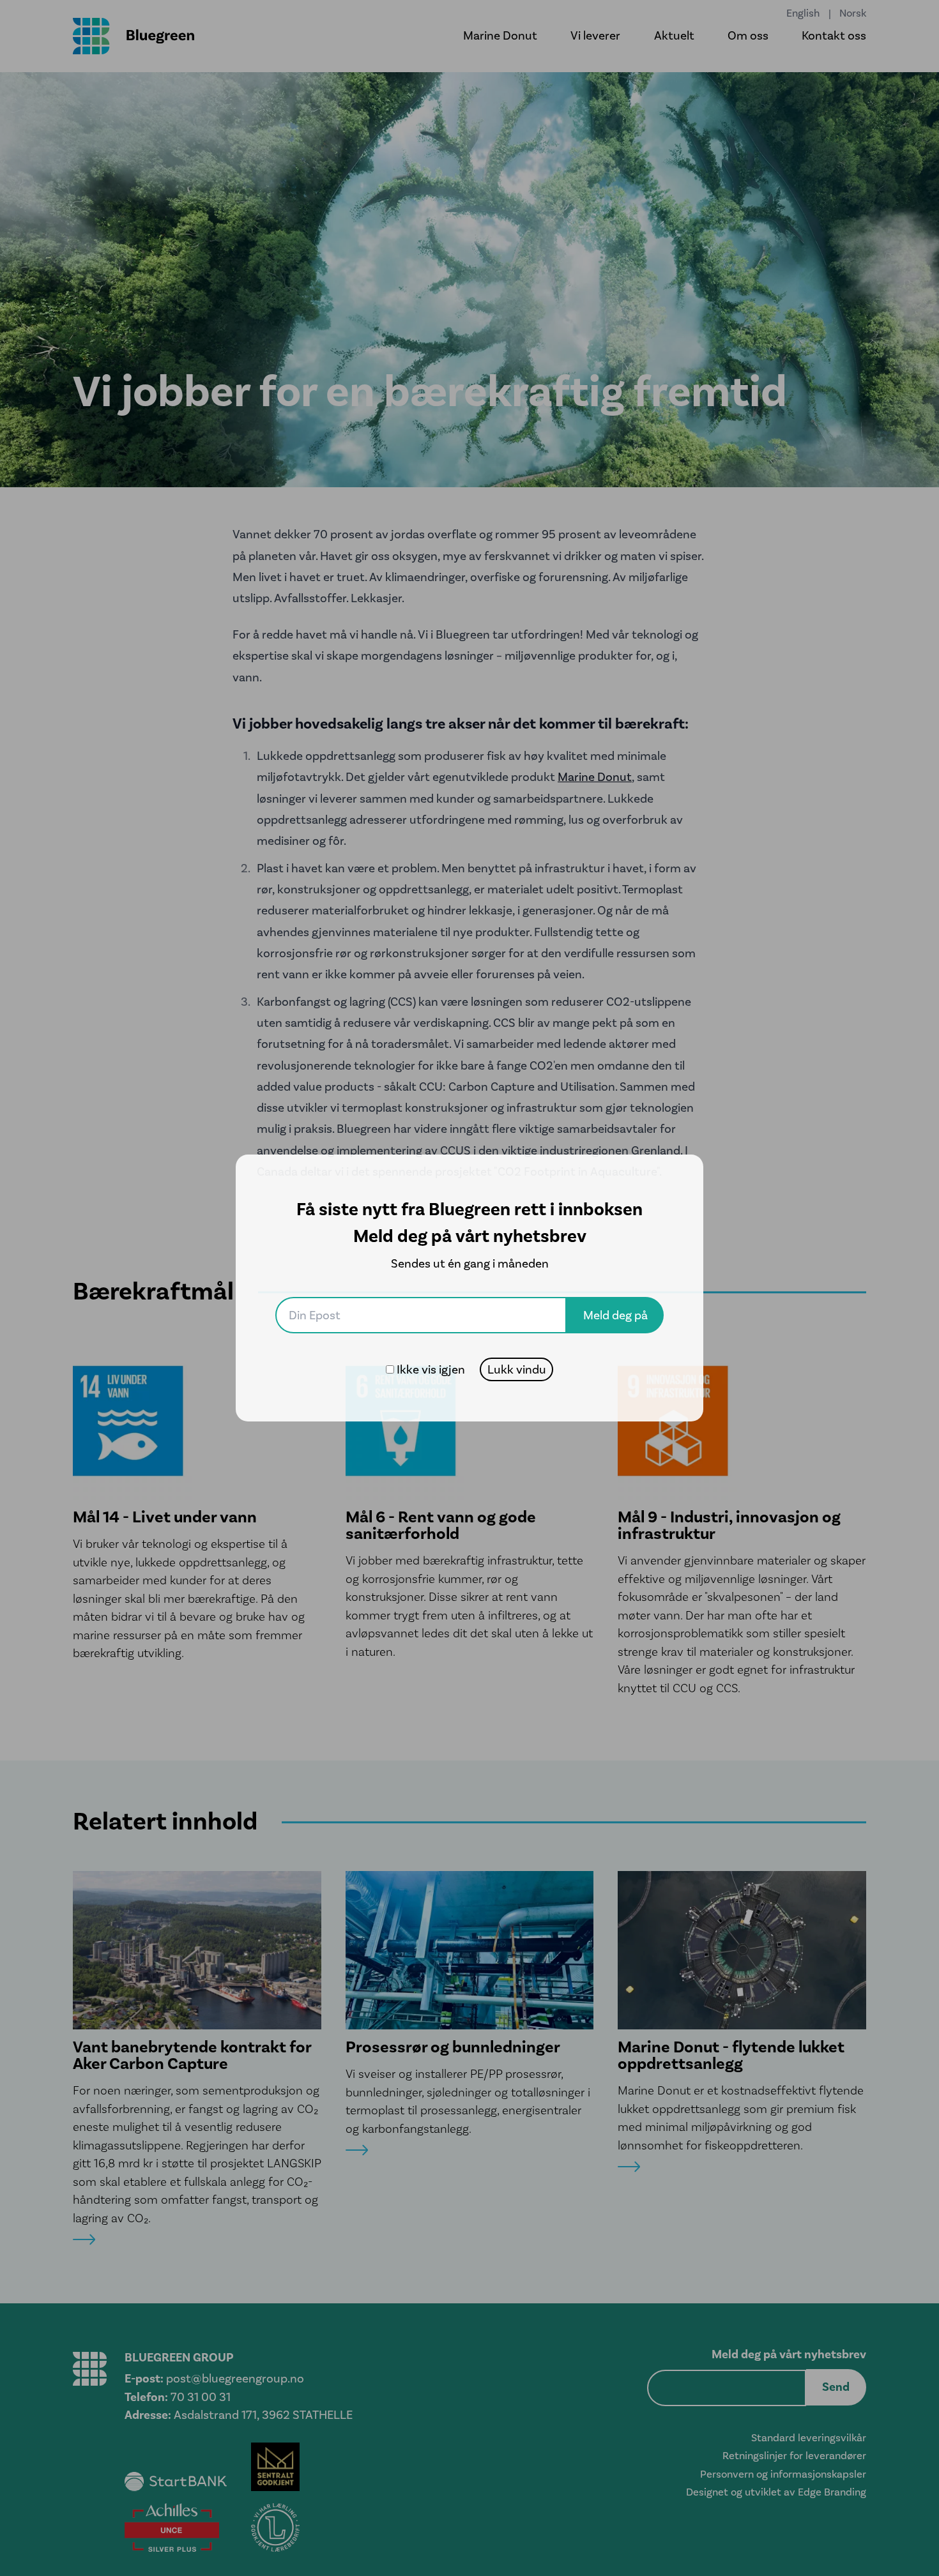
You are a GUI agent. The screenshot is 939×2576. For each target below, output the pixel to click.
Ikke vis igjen (431, 1369)
